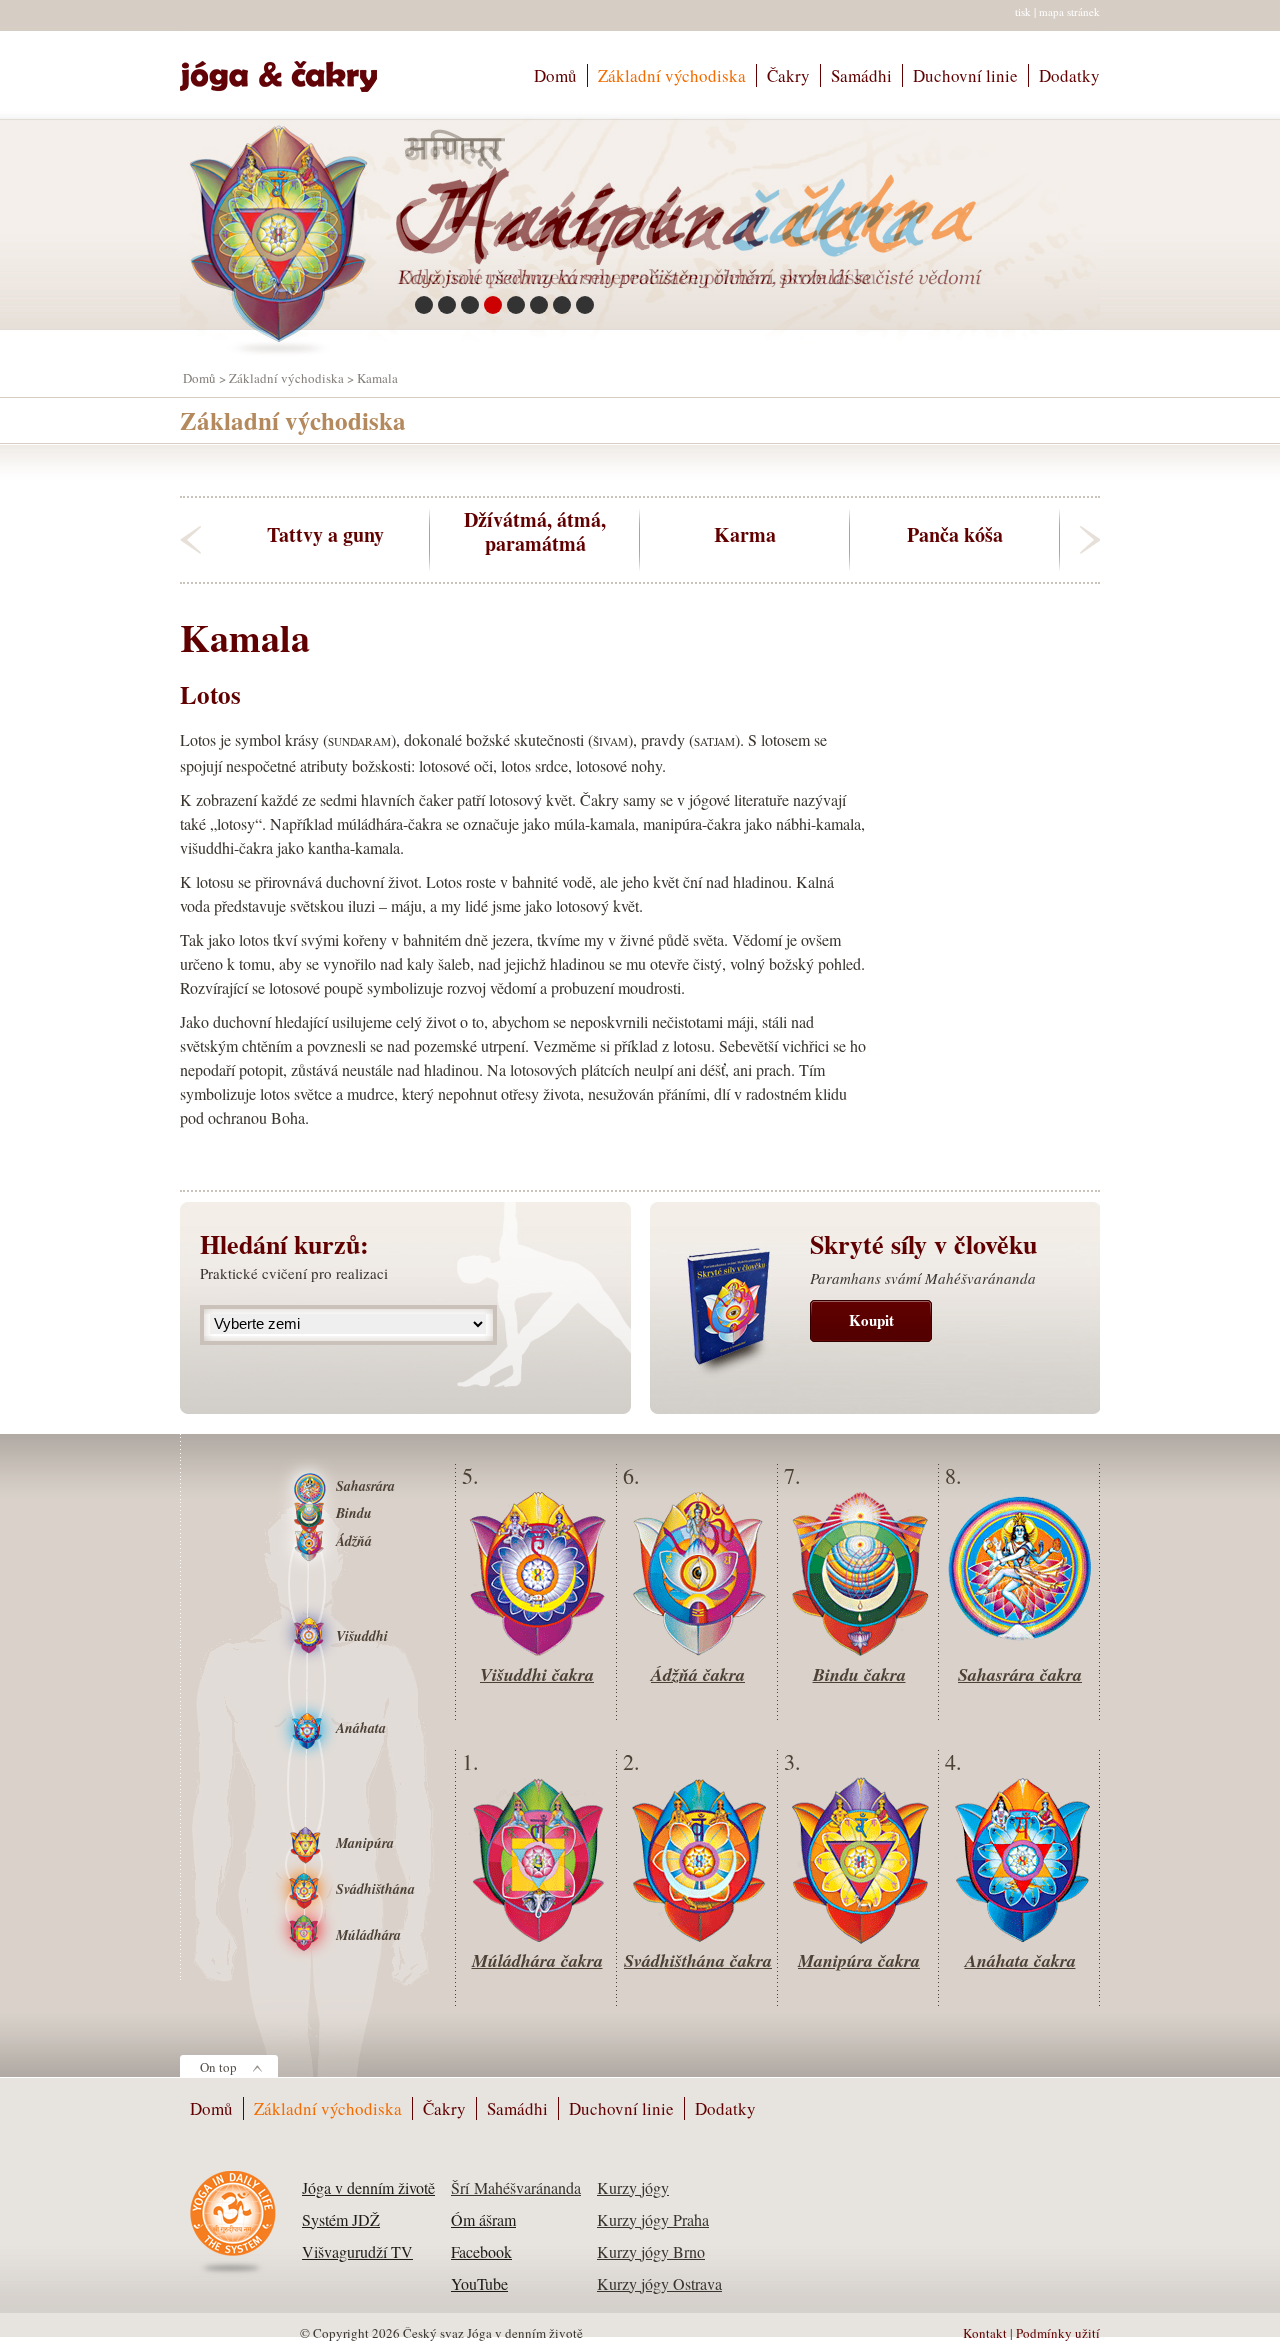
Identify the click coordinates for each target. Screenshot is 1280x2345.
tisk (1023, 11)
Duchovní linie (965, 75)
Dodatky (1069, 75)
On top (218, 2067)
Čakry (788, 75)
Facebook (481, 2251)
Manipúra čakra (859, 1960)
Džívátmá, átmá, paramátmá (535, 532)
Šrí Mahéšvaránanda (516, 2187)
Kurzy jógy (633, 2187)
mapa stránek (1069, 11)
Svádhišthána (375, 1889)
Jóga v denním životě (368, 2187)
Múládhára (368, 1935)
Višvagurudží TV (357, 2251)
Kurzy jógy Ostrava (659, 2283)
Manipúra (365, 1843)
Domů (555, 75)
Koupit (871, 1320)
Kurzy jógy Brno (651, 2251)
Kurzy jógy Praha (653, 2219)
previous (190, 540)
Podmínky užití (1058, 2333)
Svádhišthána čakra (698, 1960)
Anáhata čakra (1020, 1960)
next (1089, 540)
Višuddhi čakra (537, 1674)
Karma (745, 533)
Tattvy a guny (325, 533)
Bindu (354, 1513)
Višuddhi (362, 1636)
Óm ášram (483, 2219)
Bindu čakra (859, 1674)
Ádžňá (354, 1541)
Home (287, 67)
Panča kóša (955, 533)
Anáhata (361, 1728)
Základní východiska (672, 75)
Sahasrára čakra (1020, 1674)
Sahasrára (365, 1486)
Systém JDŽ (341, 2219)
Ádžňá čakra (698, 1674)
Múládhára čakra (537, 1960)
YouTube (479, 2283)
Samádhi (861, 75)
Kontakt (985, 2333)
